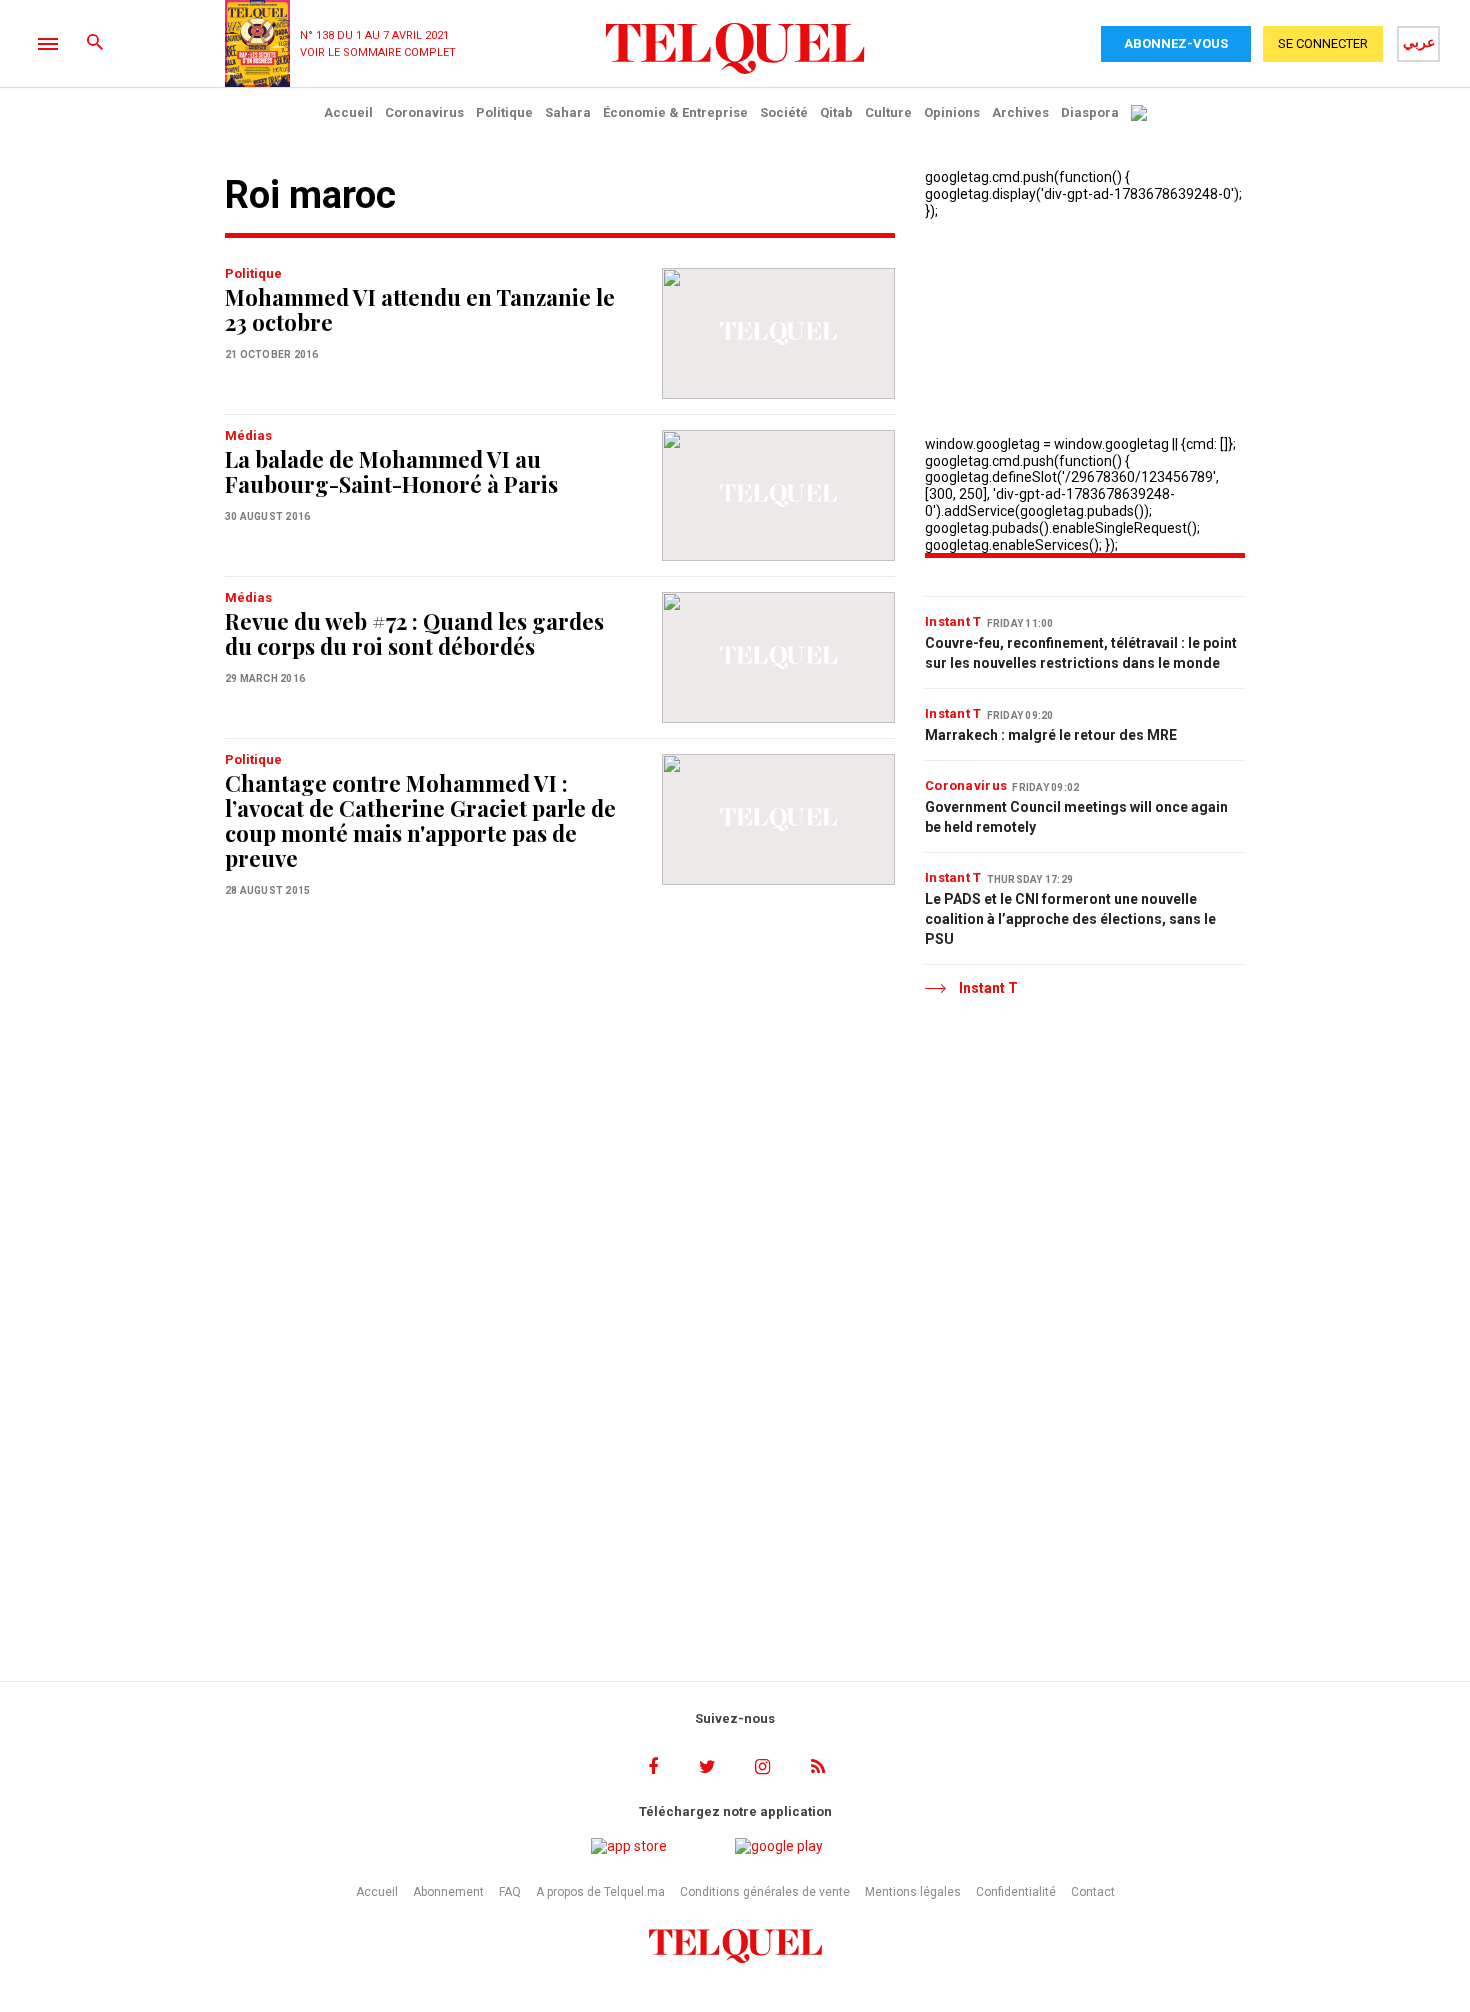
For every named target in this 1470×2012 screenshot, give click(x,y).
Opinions (952, 112)
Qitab (836, 112)
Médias (248, 435)
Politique (504, 112)
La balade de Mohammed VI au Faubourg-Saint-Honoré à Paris (391, 471)
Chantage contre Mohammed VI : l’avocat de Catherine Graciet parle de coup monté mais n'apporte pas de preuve (420, 820)
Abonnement (448, 1892)
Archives (1020, 112)
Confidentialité (1016, 1892)
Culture (888, 112)
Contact (1093, 1892)
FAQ (510, 1892)
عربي (1419, 42)
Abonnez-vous (1176, 43)
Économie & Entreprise (675, 112)
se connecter (1323, 43)
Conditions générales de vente (765, 1892)
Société (784, 112)
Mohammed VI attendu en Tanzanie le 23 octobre (420, 309)
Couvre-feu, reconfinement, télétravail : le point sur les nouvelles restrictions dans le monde (1081, 653)
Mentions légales (913, 1892)
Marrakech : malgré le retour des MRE (1051, 735)
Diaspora (1090, 112)
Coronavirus (424, 112)
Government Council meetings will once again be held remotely (1076, 817)
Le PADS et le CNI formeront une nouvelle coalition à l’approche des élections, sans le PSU (1070, 919)
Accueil (348, 112)
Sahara (568, 112)
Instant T (953, 621)
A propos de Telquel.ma (600, 1892)
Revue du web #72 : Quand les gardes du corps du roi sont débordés (414, 633)
